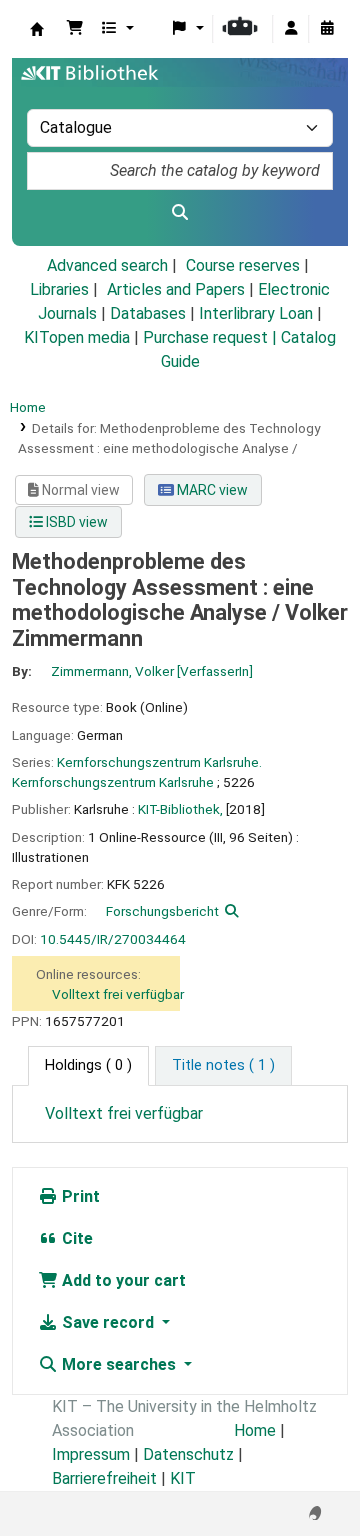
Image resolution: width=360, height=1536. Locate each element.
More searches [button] (119, 1364)
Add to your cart (122, 1280)
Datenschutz (188, 1454)
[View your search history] (327, 29)
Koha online (37, 29)
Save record (108, 1322)
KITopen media (77, 337)
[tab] (223, 1066)
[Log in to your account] (291, 29)
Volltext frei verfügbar (118, 994)
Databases (148, 313)
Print (79, 1196)
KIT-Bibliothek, (180, 809)
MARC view (211, 490)
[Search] (180, 213)
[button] (75, 29)
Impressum (91, 1454)
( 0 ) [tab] (88, 1065)
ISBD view (75, 522)
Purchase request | (212, 337)
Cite (75, 1238)
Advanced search (107, 265)
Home (28, 407)
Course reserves (243, 265)
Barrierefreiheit (104, 1478)
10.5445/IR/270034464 (113, 939)
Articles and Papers (176, 289)
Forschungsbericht (162, 911)
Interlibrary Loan (256, 313)
